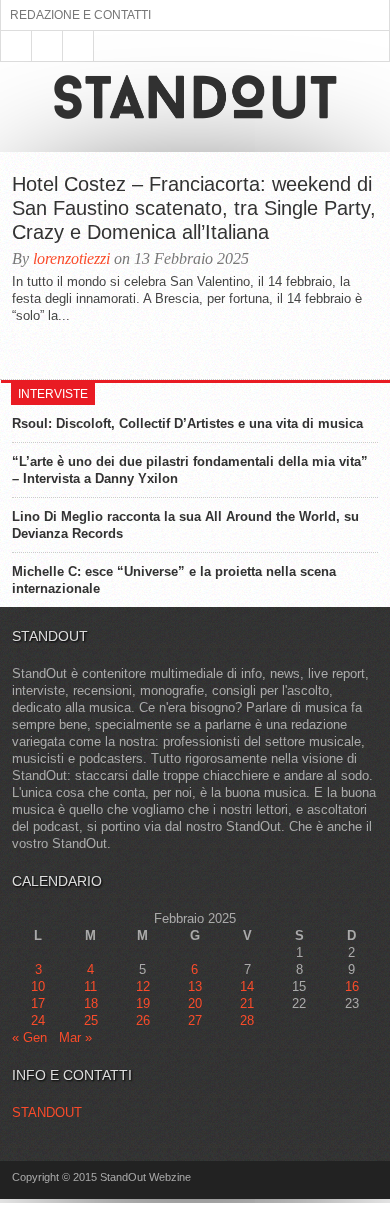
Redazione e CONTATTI (80, 15)
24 (38, 1020)
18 (91, 1003)
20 (195, 1003)
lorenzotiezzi (71, 258)
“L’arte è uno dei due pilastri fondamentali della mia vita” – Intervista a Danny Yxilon (190, 470)
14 (247, 986)
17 (38, 1003)
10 (38, 986)
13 (195, 986)
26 (143, 1020)
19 (143, 1003)
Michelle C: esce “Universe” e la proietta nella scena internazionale (174, 580)
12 (143, 986)
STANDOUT (47, 1112)
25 (91, 1020)
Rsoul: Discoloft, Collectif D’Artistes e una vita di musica (187, 423)
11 (90, 986)
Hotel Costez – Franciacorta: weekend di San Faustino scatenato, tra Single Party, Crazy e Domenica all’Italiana (194, 208)
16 (352, 986)
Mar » (75, 1037)
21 (247, 1003)
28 (247, 1020)
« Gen (29, 1037)
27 (195, 1020)
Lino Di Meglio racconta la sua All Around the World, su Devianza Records (185, 525)
